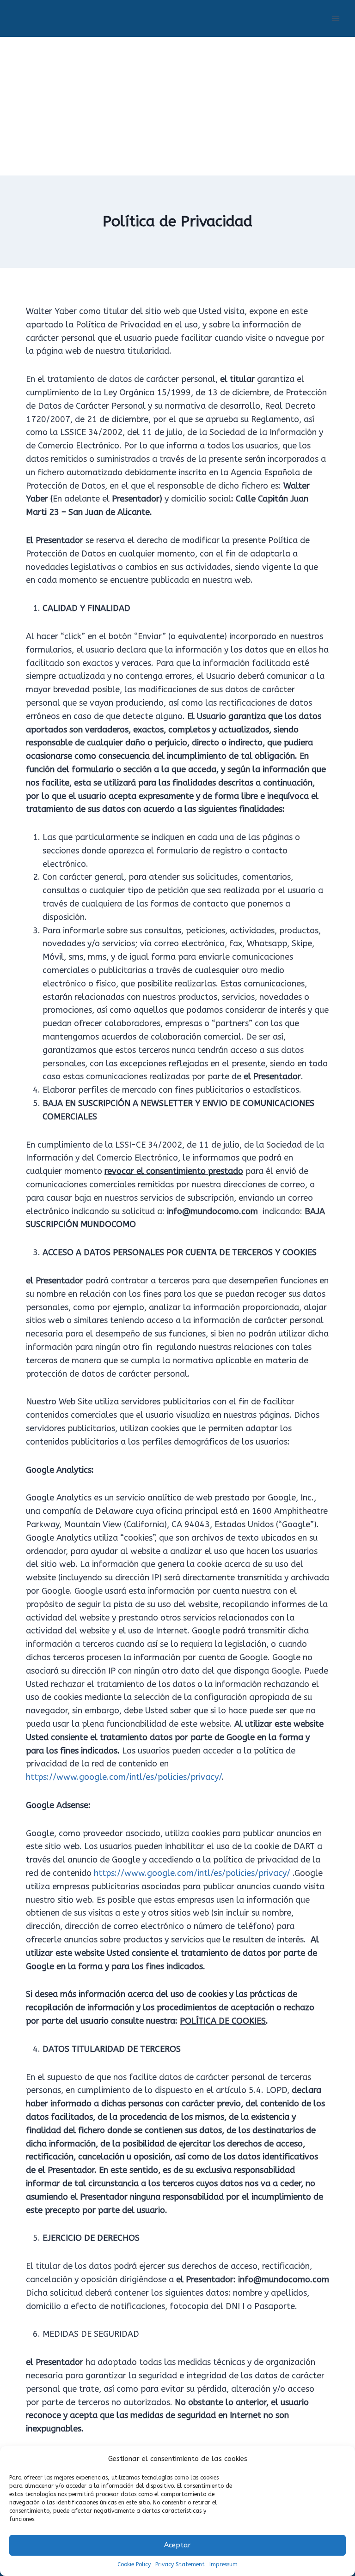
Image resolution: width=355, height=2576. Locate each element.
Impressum (223, 2564)
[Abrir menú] (335, 18)
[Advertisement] (177, 106)
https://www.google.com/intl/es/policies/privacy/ (124, 1777)
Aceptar (177, 2545)
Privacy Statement (180, 2564)
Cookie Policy (134, 2564)
